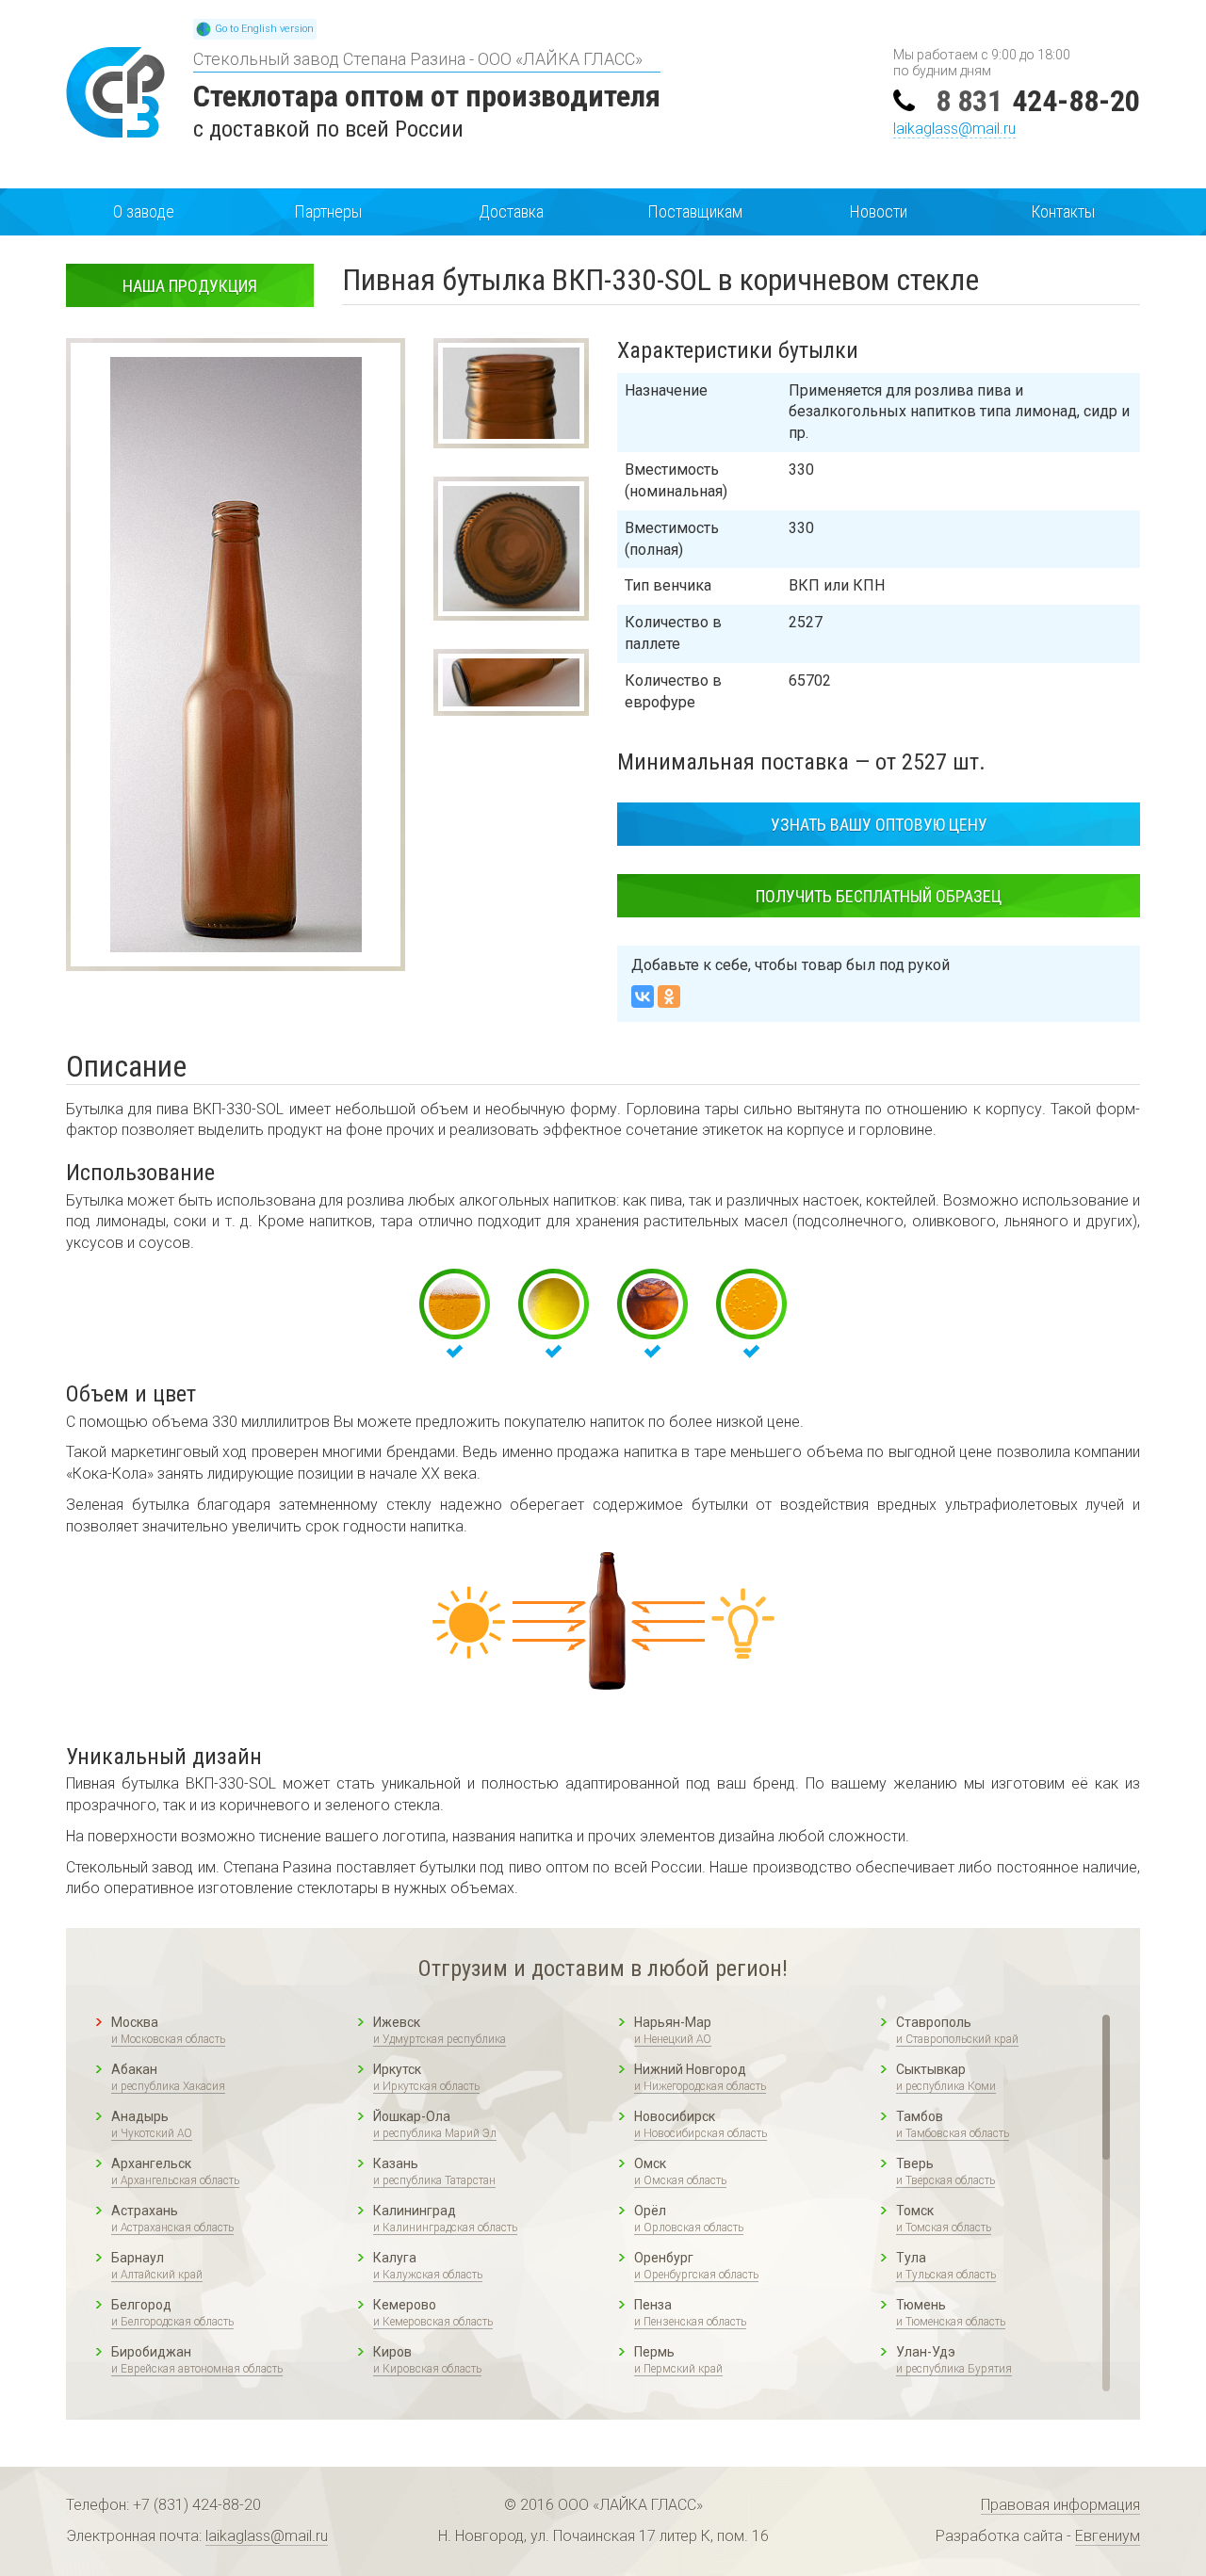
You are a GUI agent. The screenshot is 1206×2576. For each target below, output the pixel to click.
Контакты (1063, 211)
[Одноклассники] (669, 996)
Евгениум (1108, 2536)
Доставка (511, 211)
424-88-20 (1038, 101)
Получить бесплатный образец (879, 896)
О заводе (144, 211)
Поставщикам (695, 211)
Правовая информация (1060, 2505)
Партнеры (328, 211)
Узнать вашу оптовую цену (879, 825)
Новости (879, 211)
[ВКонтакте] (643, 996)
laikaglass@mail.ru (954, 129)
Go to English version (264, 29)
